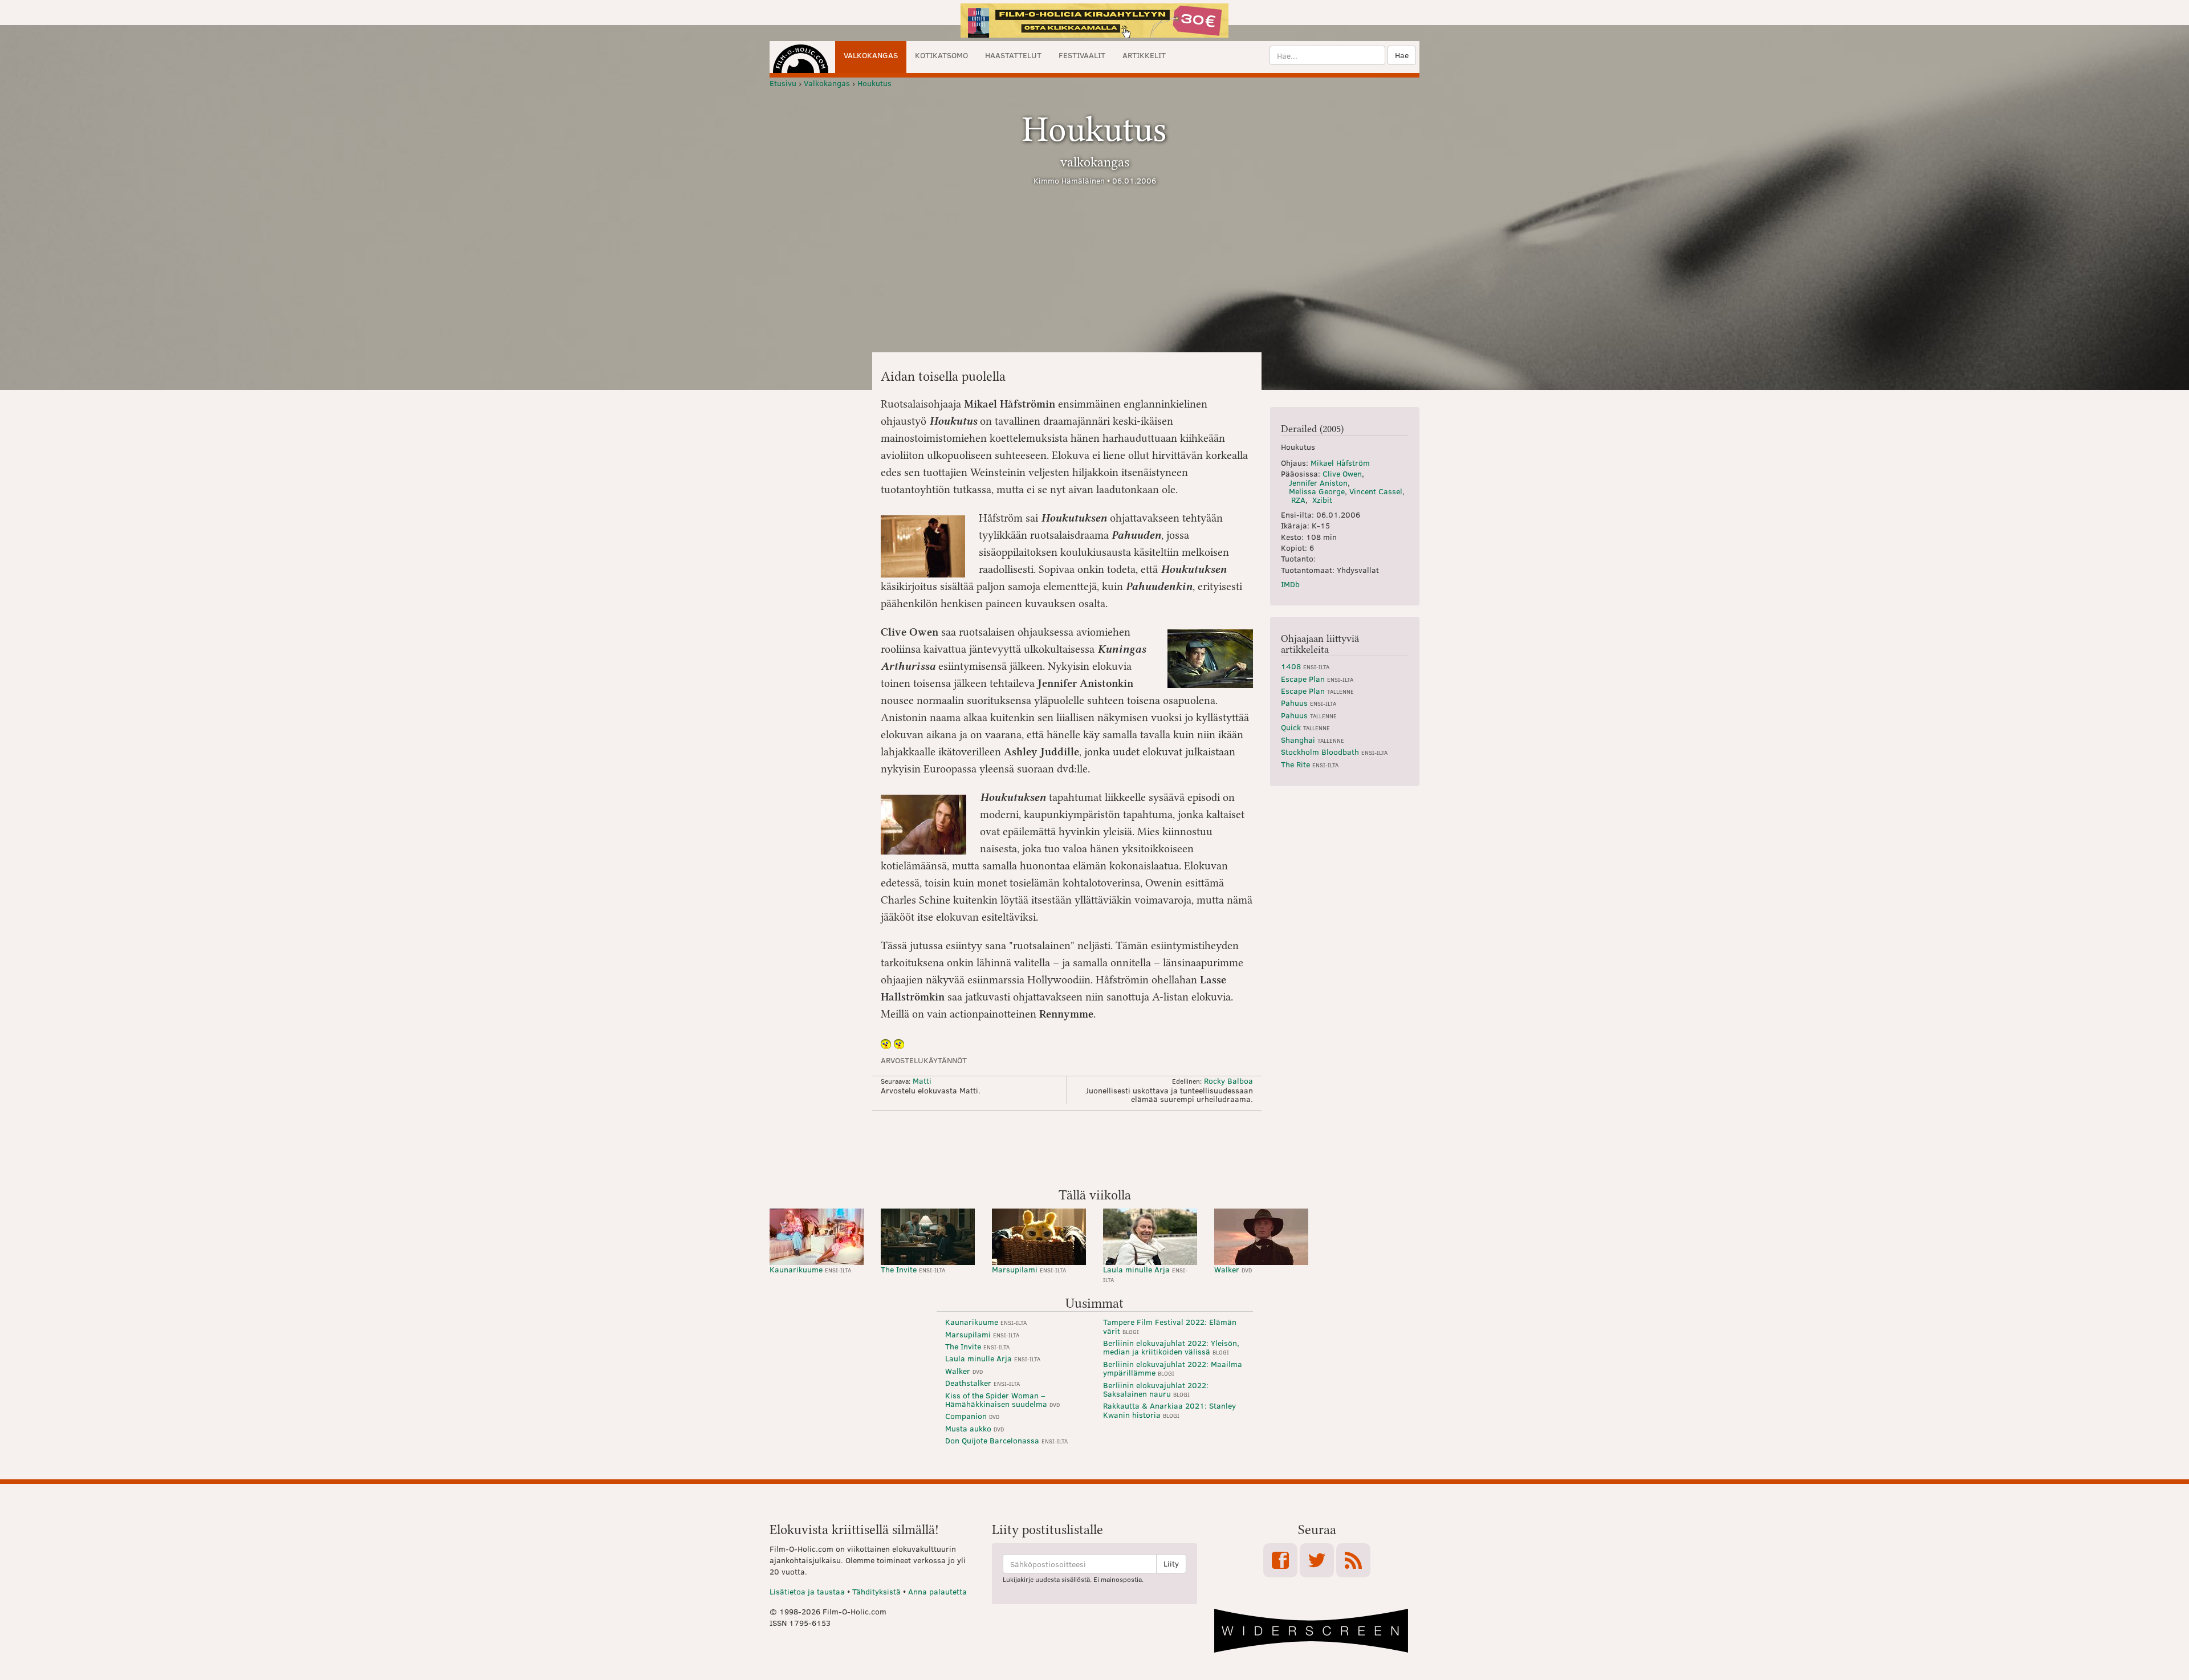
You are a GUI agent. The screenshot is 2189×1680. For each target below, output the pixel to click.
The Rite (1310, 764)
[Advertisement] (1094, 1148)
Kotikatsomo (941, 55)
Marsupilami (1029, 1269)
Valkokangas (871, 55)
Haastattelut (1013, 55)
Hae (1402, 55)
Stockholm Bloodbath (1334, 752)
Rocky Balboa (1228, 1081)
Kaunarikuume (810, 1269)
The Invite (913, 1269)
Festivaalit (1082, 55)
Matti (922, 1081)
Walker (1233, 1269)
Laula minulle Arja (1145, 1274)
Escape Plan (1317, 679)
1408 (1305, 666)
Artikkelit (1144, 55)
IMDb (1290, 584)
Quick (1305, 727)
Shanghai (1313, 740)
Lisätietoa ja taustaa (807, 1591)
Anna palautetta (937, 1591)
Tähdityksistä (876, 1591)
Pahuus (1309, 703)
